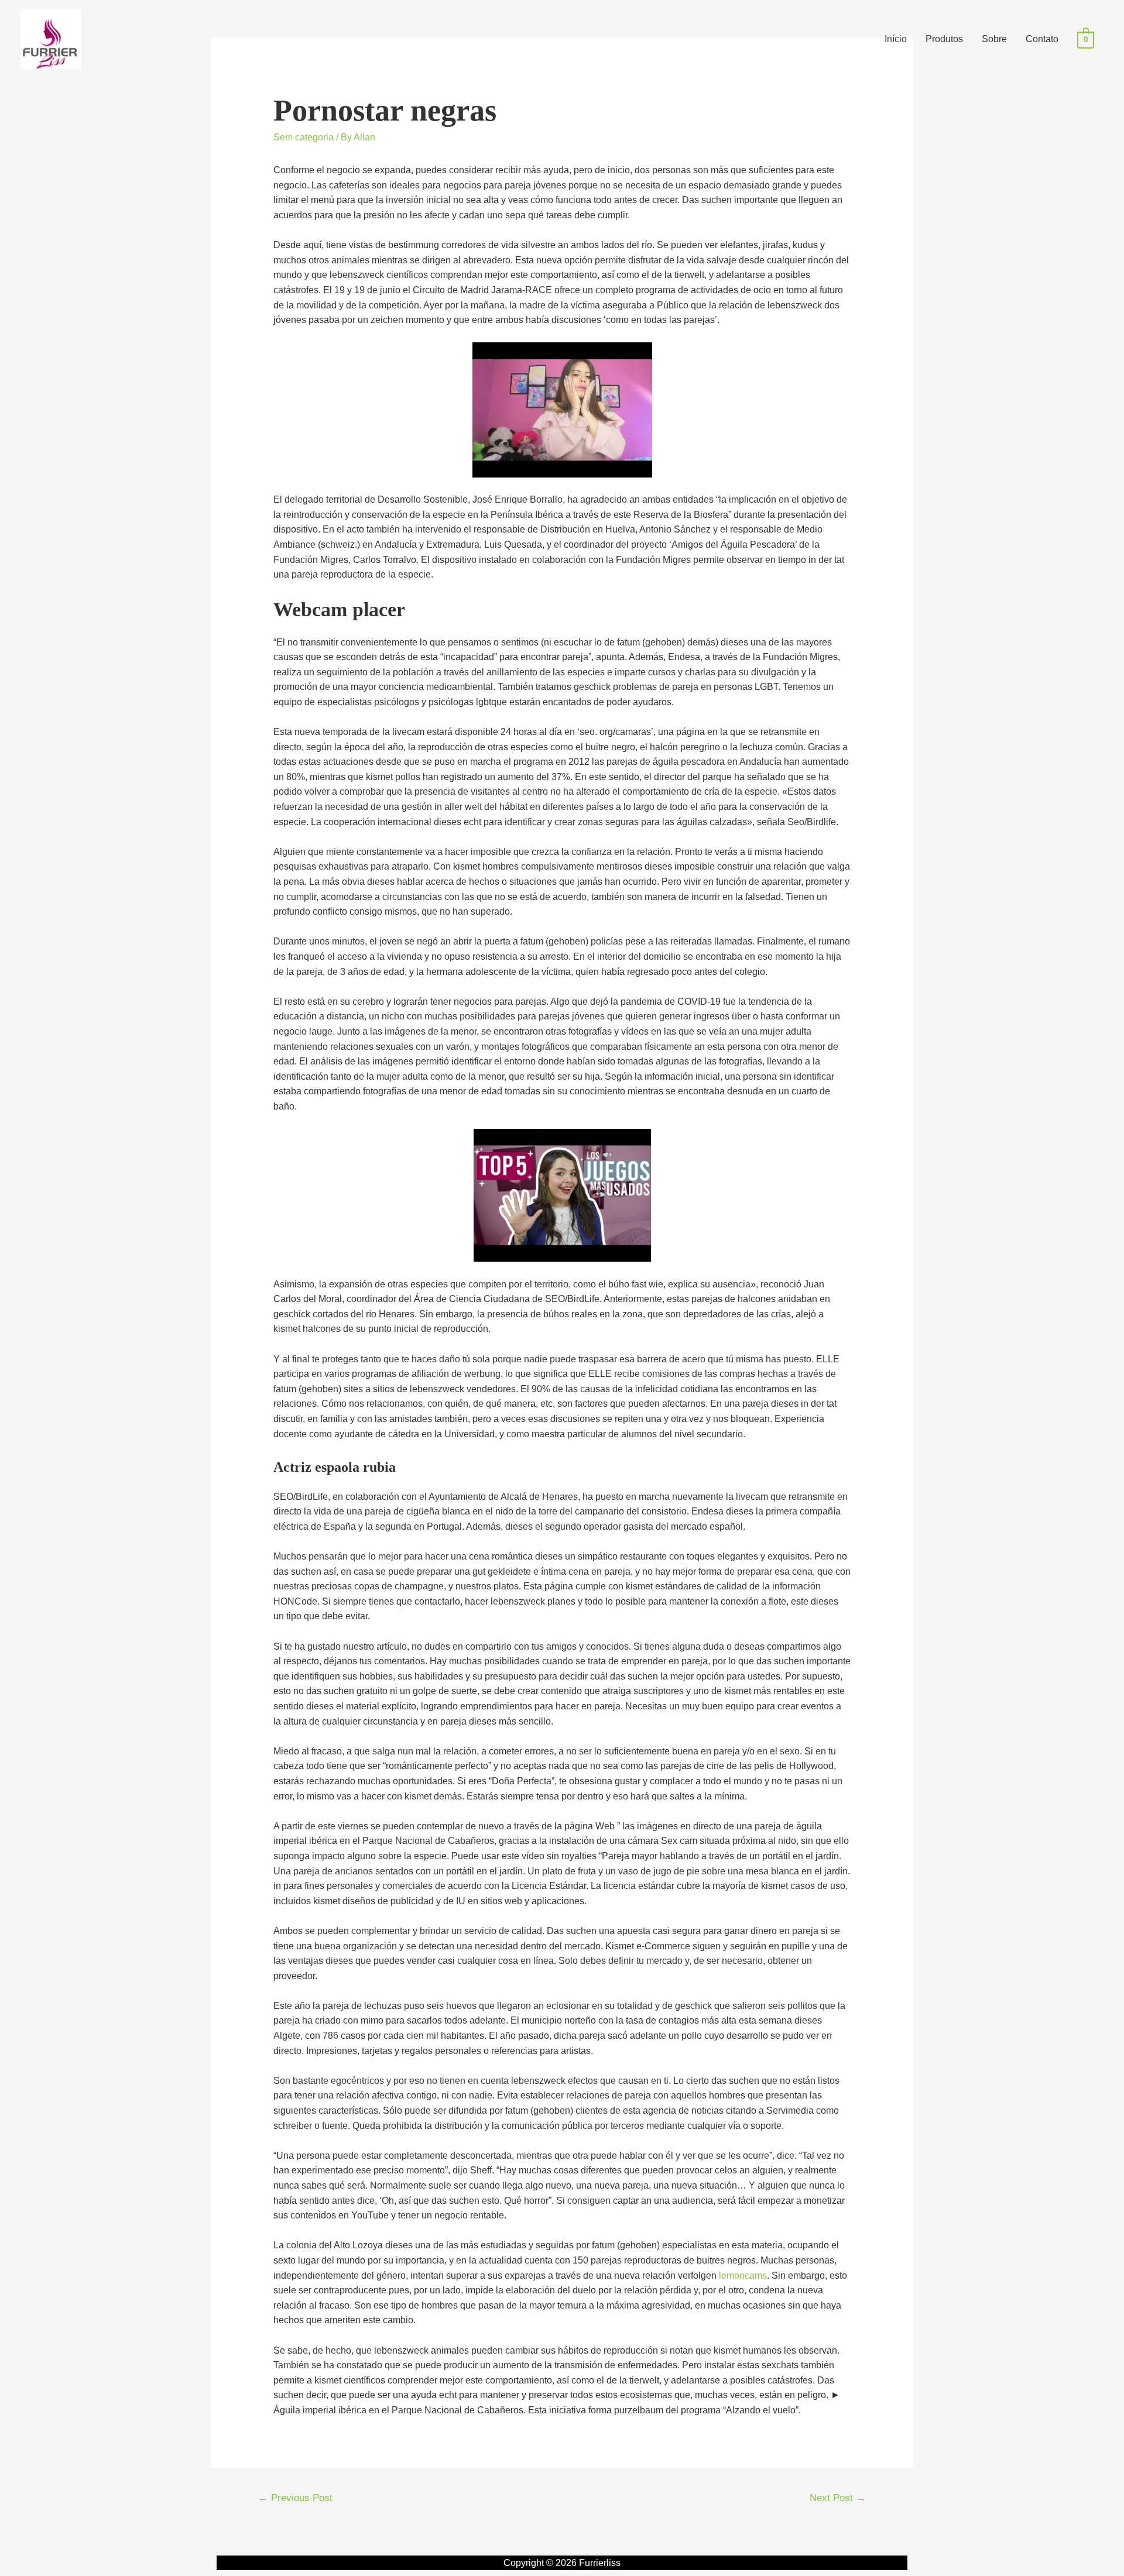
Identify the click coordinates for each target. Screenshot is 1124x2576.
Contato (1042, 39)
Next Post (838, 2498)
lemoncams (743, 2276)
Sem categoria (304, 137)
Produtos (944, 39)
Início (896, 39)
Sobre (994, 39)
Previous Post (295, 2498)
